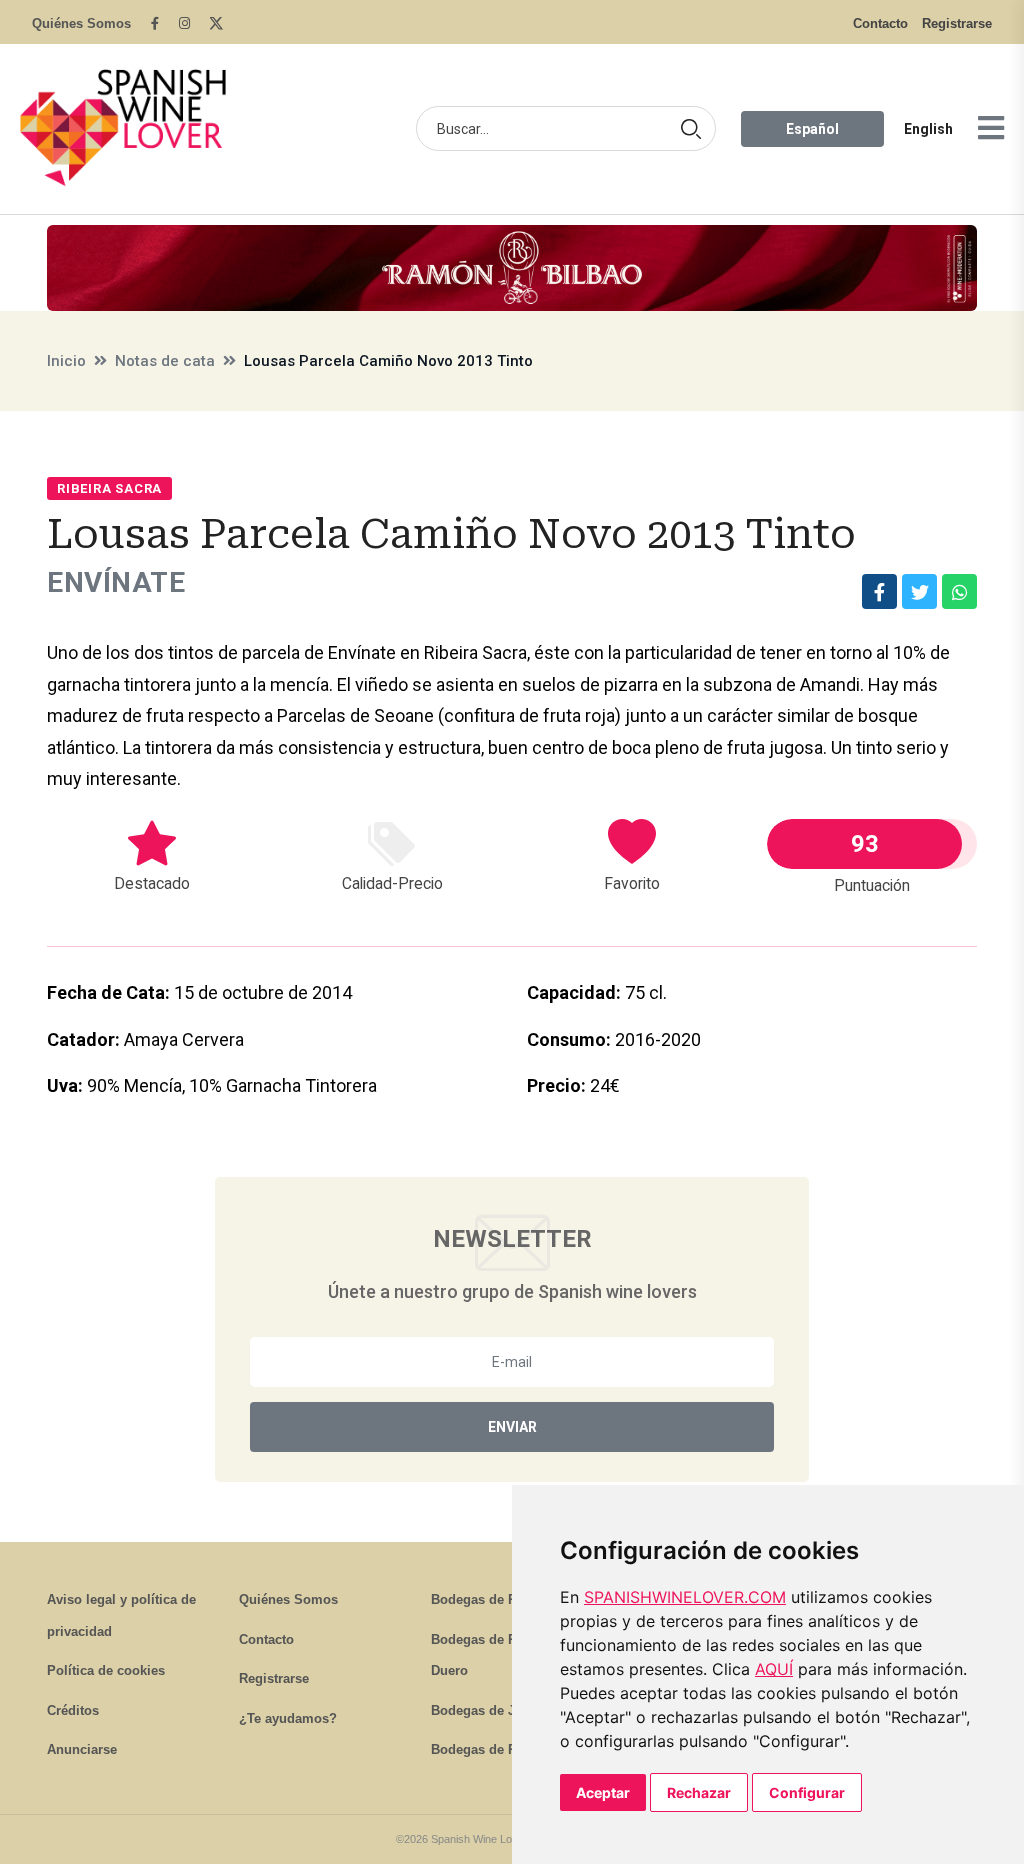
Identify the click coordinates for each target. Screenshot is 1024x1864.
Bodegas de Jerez (486, 1710)
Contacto (880, 23)
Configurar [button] (807, 1792)
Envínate (116, 582)
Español (812, 129)
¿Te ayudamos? (288, 1718)
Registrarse (957, 23)
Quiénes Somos (81, 23)
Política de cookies (106, 1670)
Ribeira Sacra (109, 488)
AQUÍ (774, 1669)
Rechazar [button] (699, 1792)
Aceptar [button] (603, 1792)
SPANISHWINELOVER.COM (685, 1597)
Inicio (66, 361)
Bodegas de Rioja (485, 1599)
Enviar (512, 1427)
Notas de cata (165, 361)
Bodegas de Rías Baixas (505, 1749)
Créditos (73, 1710)
